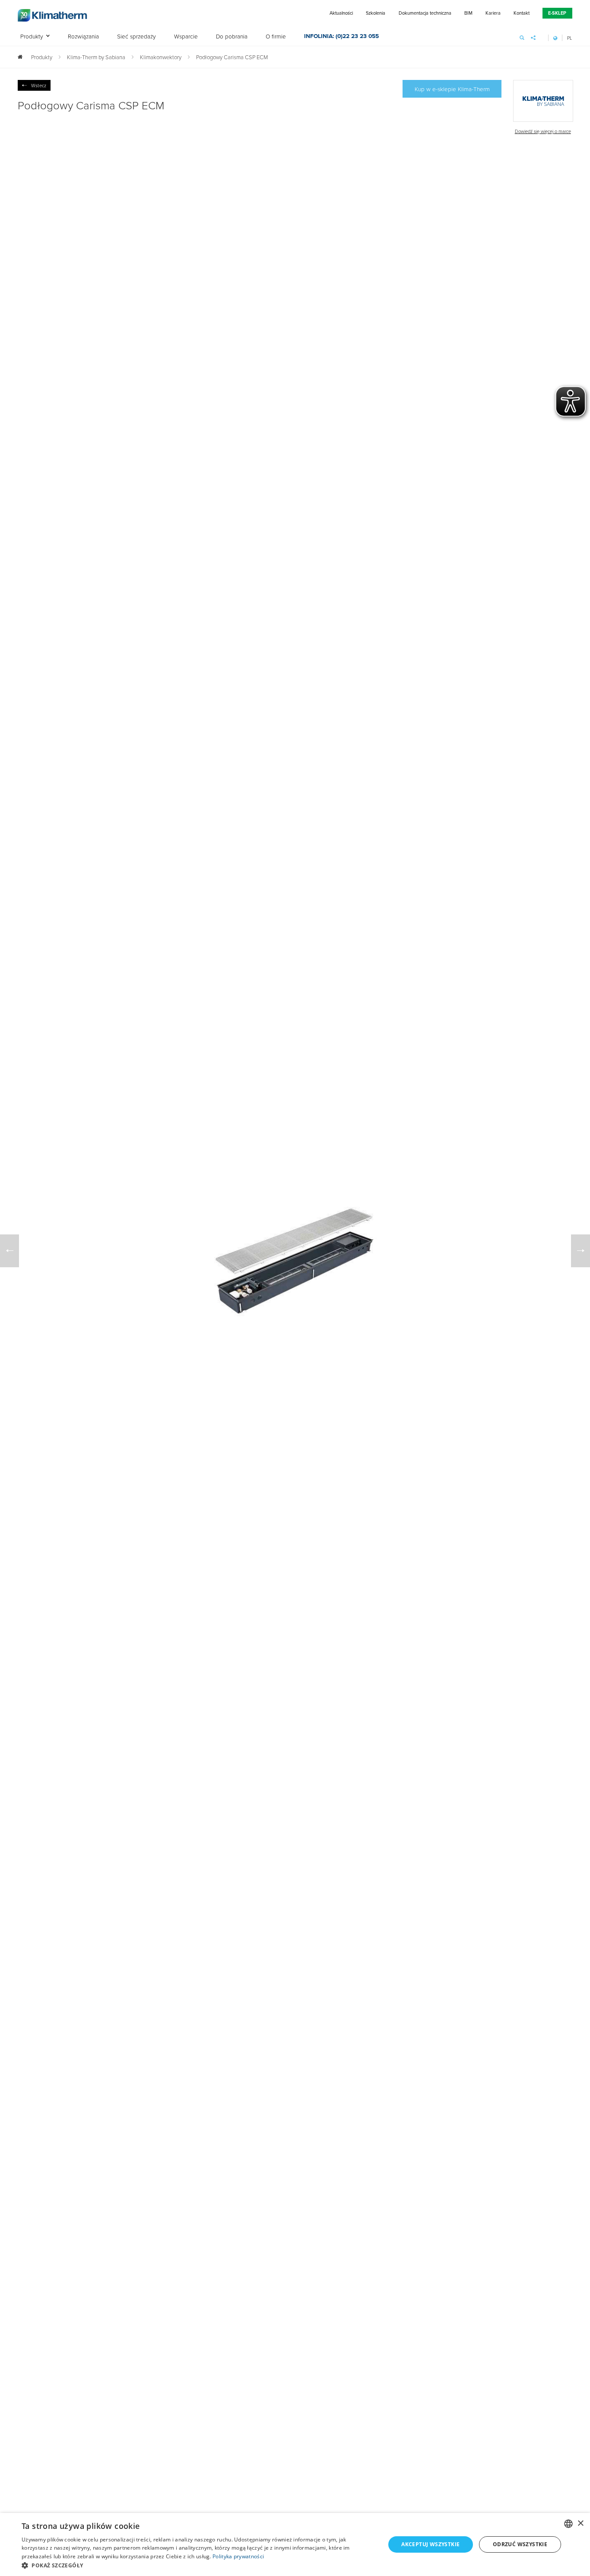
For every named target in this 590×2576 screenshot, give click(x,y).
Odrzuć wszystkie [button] (520, 2544)
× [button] (580, 2524)
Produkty (32, 37)
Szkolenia (376, 13)
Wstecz (39, 85)
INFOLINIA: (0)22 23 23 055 (341, 37)
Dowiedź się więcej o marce (543, 131)
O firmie (276, 37)
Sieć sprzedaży (136, 37)
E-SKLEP (557, 13)
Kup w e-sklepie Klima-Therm (452, 89)
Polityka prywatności (238, 2556)
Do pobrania (232, 37)
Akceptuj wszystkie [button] (430, 2544)
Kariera (493, 13)
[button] (198, 2565)
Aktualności (341, 13)
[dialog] (295, 2544)
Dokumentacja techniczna (425, 13)
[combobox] (568, 2524)
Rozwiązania (83, 37)
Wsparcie (186, 37)
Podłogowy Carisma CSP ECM (232, 57)
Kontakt (522, 13)
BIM (468, 13)
